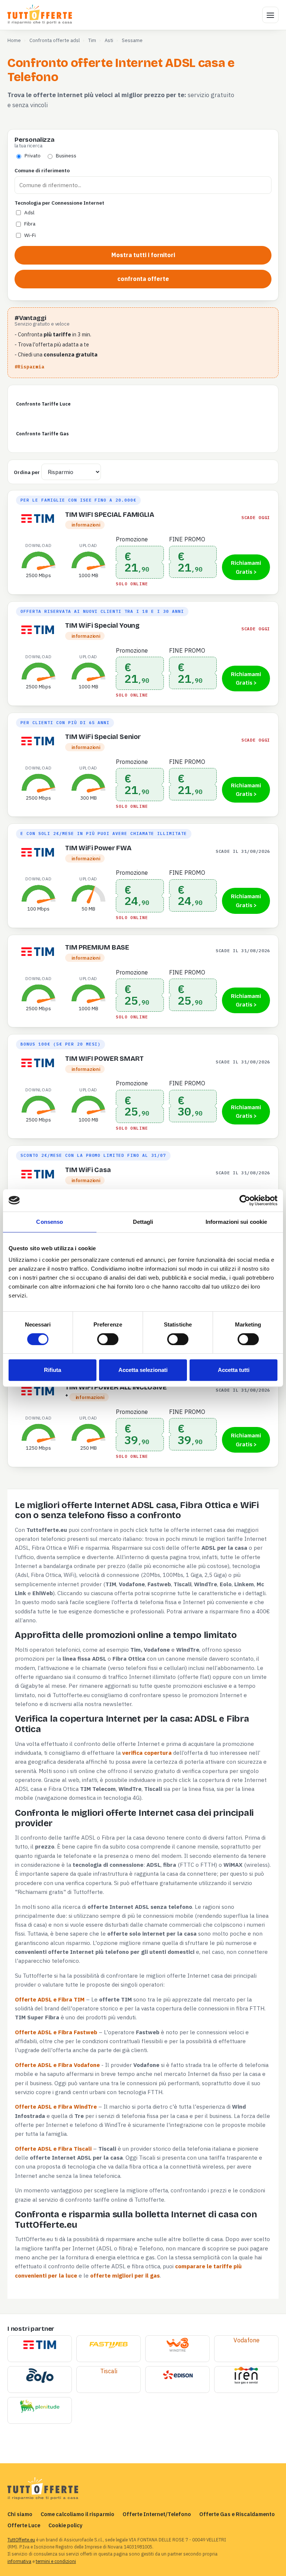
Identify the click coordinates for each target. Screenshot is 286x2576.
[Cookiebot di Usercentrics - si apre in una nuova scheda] (245, 1200)
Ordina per (27, 472)
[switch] (108, 1339)
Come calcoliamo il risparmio (77, 2514)
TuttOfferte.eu (21, 2540)
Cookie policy (66, 2525)
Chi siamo (20, 2514)
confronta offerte (143, 279)
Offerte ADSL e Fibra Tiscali (53, 2148)
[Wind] (177, 2345)
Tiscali (109, 2371)
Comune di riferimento (42, 170)
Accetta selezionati (143, 1370)
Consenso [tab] (50, 1222)
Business (66, 156)
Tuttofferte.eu (40, 15)
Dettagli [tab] (143, 1222)
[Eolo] (40, 2376)
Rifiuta (53, 1370)
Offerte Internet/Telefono (157, 2514)
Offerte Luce (24, 2525)
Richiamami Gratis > (246, 567)
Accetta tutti (234, 1370)
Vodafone (247, 2340)
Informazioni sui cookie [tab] (236, 1222)
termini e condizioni (56, 2561)
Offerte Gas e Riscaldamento (237, 2514)
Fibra (30, 224)
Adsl (29, 212)
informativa (19, 2561)
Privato (33, 156)
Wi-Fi (30, 235)
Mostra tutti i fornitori (143, 255)
